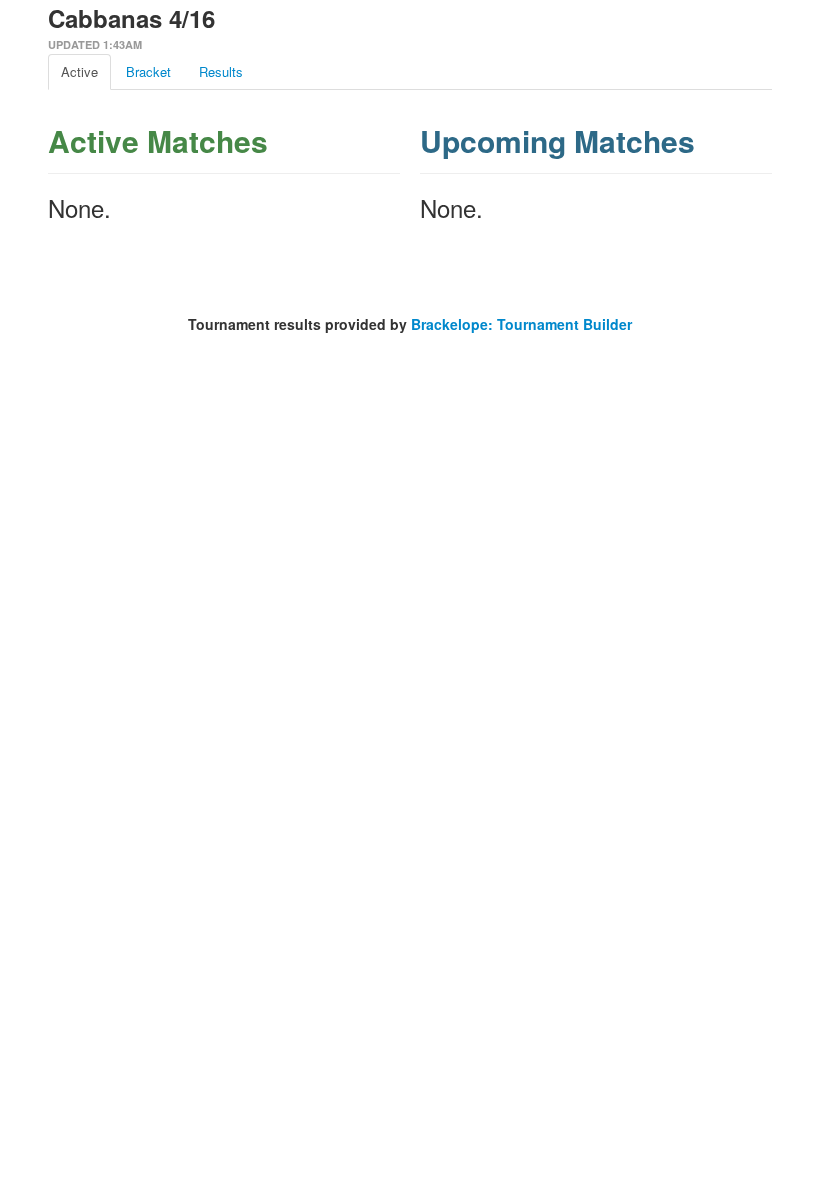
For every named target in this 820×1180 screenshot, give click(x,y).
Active (79, 71)
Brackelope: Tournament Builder (521, 324)
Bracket (148, 71)
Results (221, 71)
